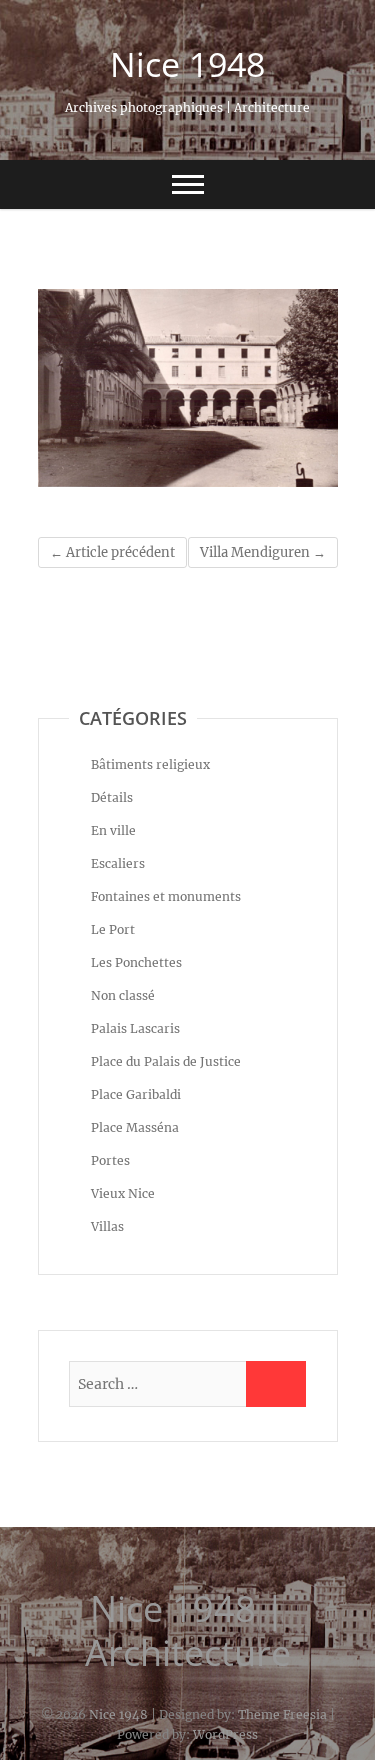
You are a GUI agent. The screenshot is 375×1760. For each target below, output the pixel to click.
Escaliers (118, 863)
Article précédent (112, 552)
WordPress (225, 1734)
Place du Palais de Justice (166, 1061)
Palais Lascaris (135, 1028)
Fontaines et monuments (166, 896)
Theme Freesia (282, 1714)
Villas (107, 1226)
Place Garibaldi (136, 1094)
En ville (113, 830)
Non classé (123, 995)
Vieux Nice (123, 1193)
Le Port (113, 929)
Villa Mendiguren (263, 552)
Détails (112, 797)
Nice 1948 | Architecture (188, 1631)
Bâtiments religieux (150, 764)
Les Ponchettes (136, 962)
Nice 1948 (187, 64)
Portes (110, 1160)
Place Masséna (135, 1127)
